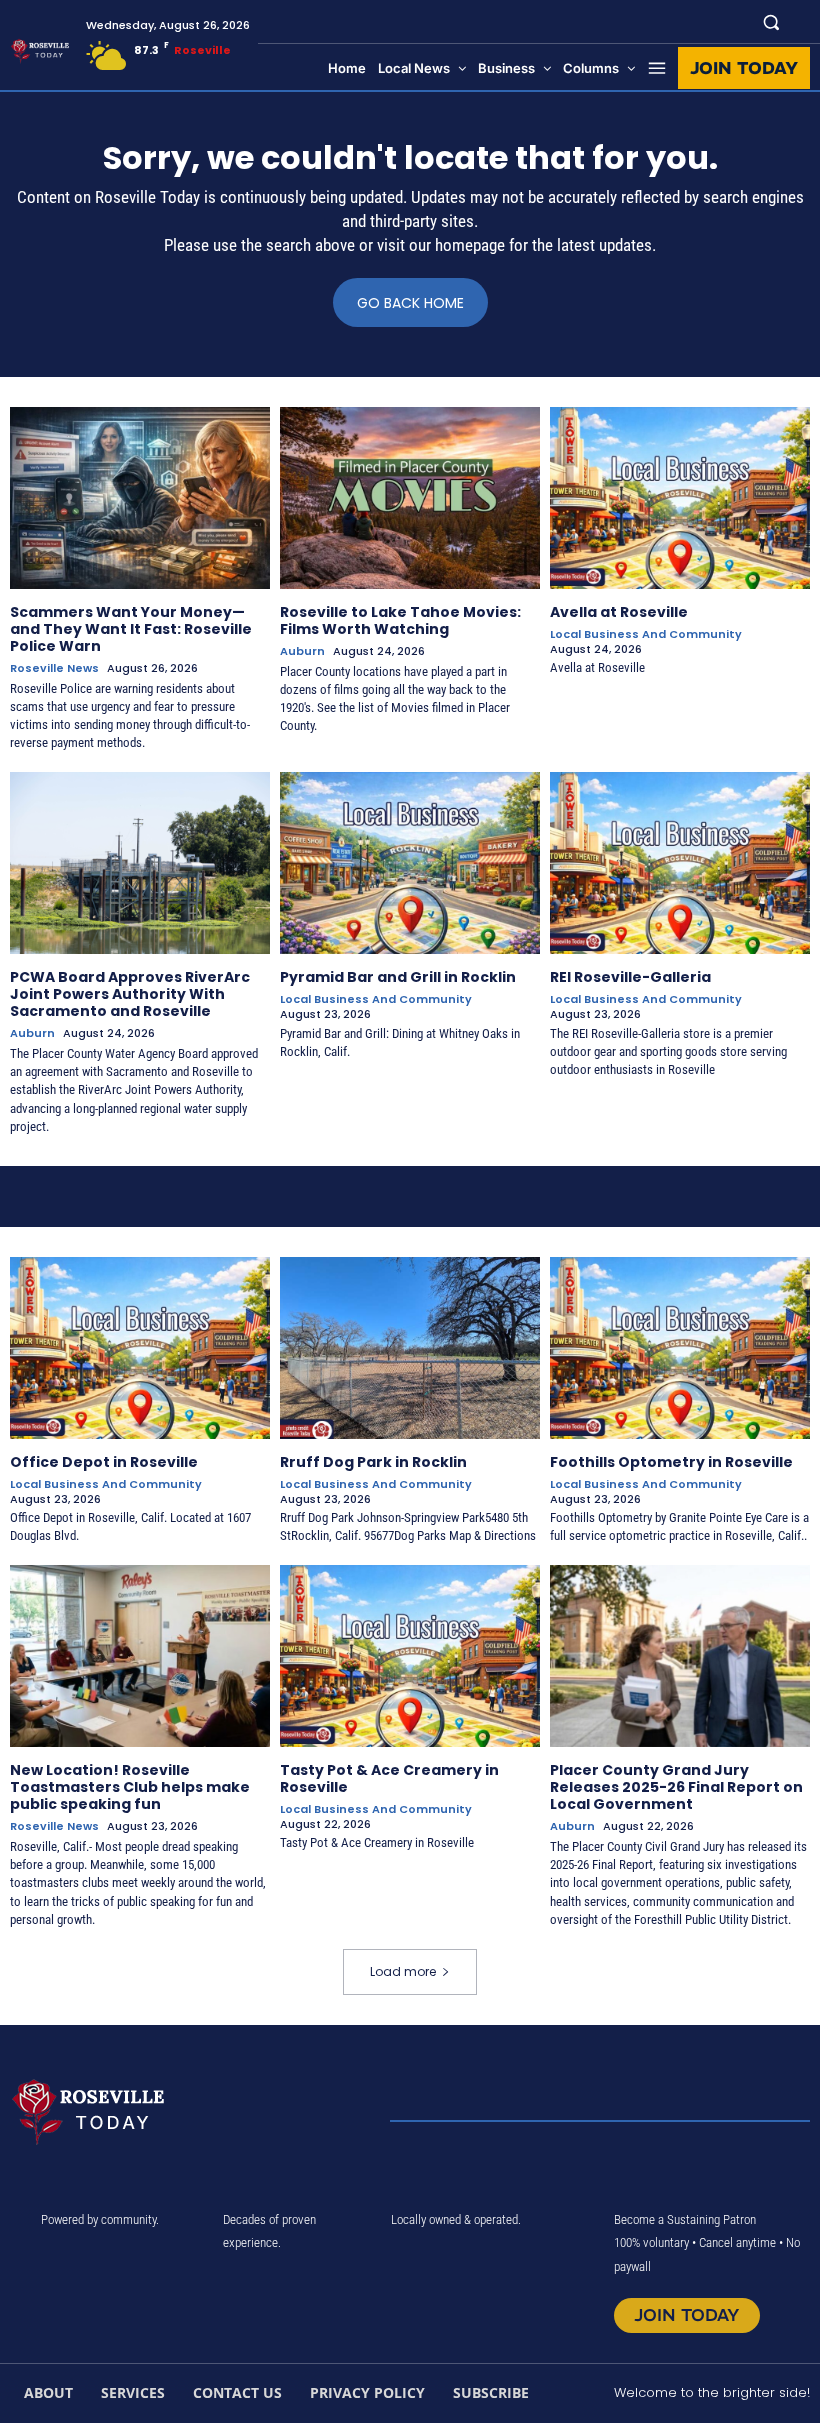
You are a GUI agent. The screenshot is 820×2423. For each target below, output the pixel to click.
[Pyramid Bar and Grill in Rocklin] (410, 863)
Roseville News (54, 668)
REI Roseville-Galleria (630, 977)
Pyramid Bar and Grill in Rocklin (398, 977)
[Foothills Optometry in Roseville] (680, 1348)
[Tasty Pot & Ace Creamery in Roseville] (410, 1656)
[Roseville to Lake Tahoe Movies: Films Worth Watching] (410, 498)
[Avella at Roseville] (680, 498)
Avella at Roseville (619, 612)
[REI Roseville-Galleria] (680, 863)
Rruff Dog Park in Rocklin (373, 1462)
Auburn (302, 651)
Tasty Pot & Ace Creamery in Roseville (389, 1778)
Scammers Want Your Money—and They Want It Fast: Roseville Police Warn (131, 629)
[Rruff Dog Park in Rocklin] (410, 1348)
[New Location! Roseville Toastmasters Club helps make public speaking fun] (140, 1656)
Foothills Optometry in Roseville (671, 1462)
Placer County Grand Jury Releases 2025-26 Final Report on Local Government (676, 1787)
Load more (403, 1971)
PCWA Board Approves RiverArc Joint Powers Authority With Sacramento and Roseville (130, 994)
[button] (771, 21)
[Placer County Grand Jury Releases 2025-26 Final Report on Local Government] (680, 1656)
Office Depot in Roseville (104, 1462)
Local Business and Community (646, 634)
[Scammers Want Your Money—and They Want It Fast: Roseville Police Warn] (140, 498)
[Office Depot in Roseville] (140, 1348)
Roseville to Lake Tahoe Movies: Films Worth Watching (400, 620)
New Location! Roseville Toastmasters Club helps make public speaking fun (130, 1787)
